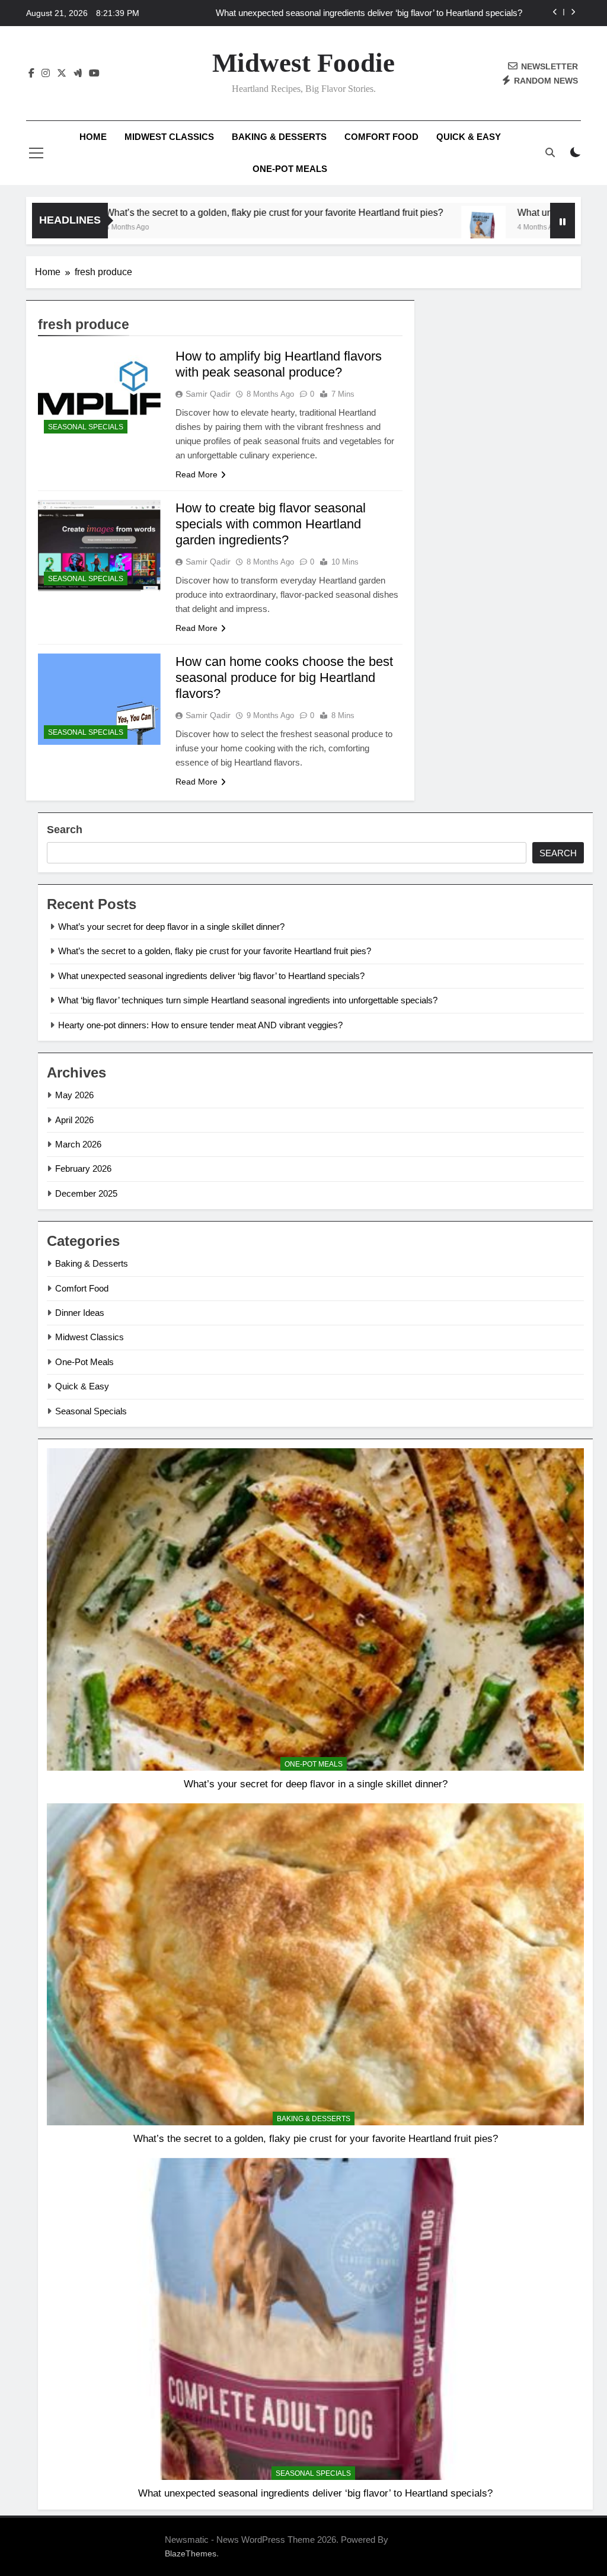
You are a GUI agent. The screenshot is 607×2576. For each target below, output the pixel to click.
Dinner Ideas (80, 1313)
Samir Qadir (208, 394)
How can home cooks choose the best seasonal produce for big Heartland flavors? (284, 678)
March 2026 (78, 1144)
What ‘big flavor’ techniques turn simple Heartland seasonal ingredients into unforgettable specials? (378, 15)
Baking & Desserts (279, 137)
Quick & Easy (469, 137)
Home (93, 137)
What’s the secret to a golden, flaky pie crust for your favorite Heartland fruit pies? (189, 212)
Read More (197, 474)
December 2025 (86, 1193)
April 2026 (74, 1120)
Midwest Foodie (303, 63)
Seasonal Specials (86, 427)
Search (65, 830)
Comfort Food (381, 137)
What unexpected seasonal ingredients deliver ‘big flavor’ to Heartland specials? (211, 976)
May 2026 (74, 1095)
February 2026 (83, 1169)
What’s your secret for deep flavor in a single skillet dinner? (171, 927)
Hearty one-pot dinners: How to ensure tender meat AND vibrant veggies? (200, 1025)
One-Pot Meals (290, 169)
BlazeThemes (191, 2553)
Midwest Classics (169, 137)
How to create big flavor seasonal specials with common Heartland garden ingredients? (271, 524)
